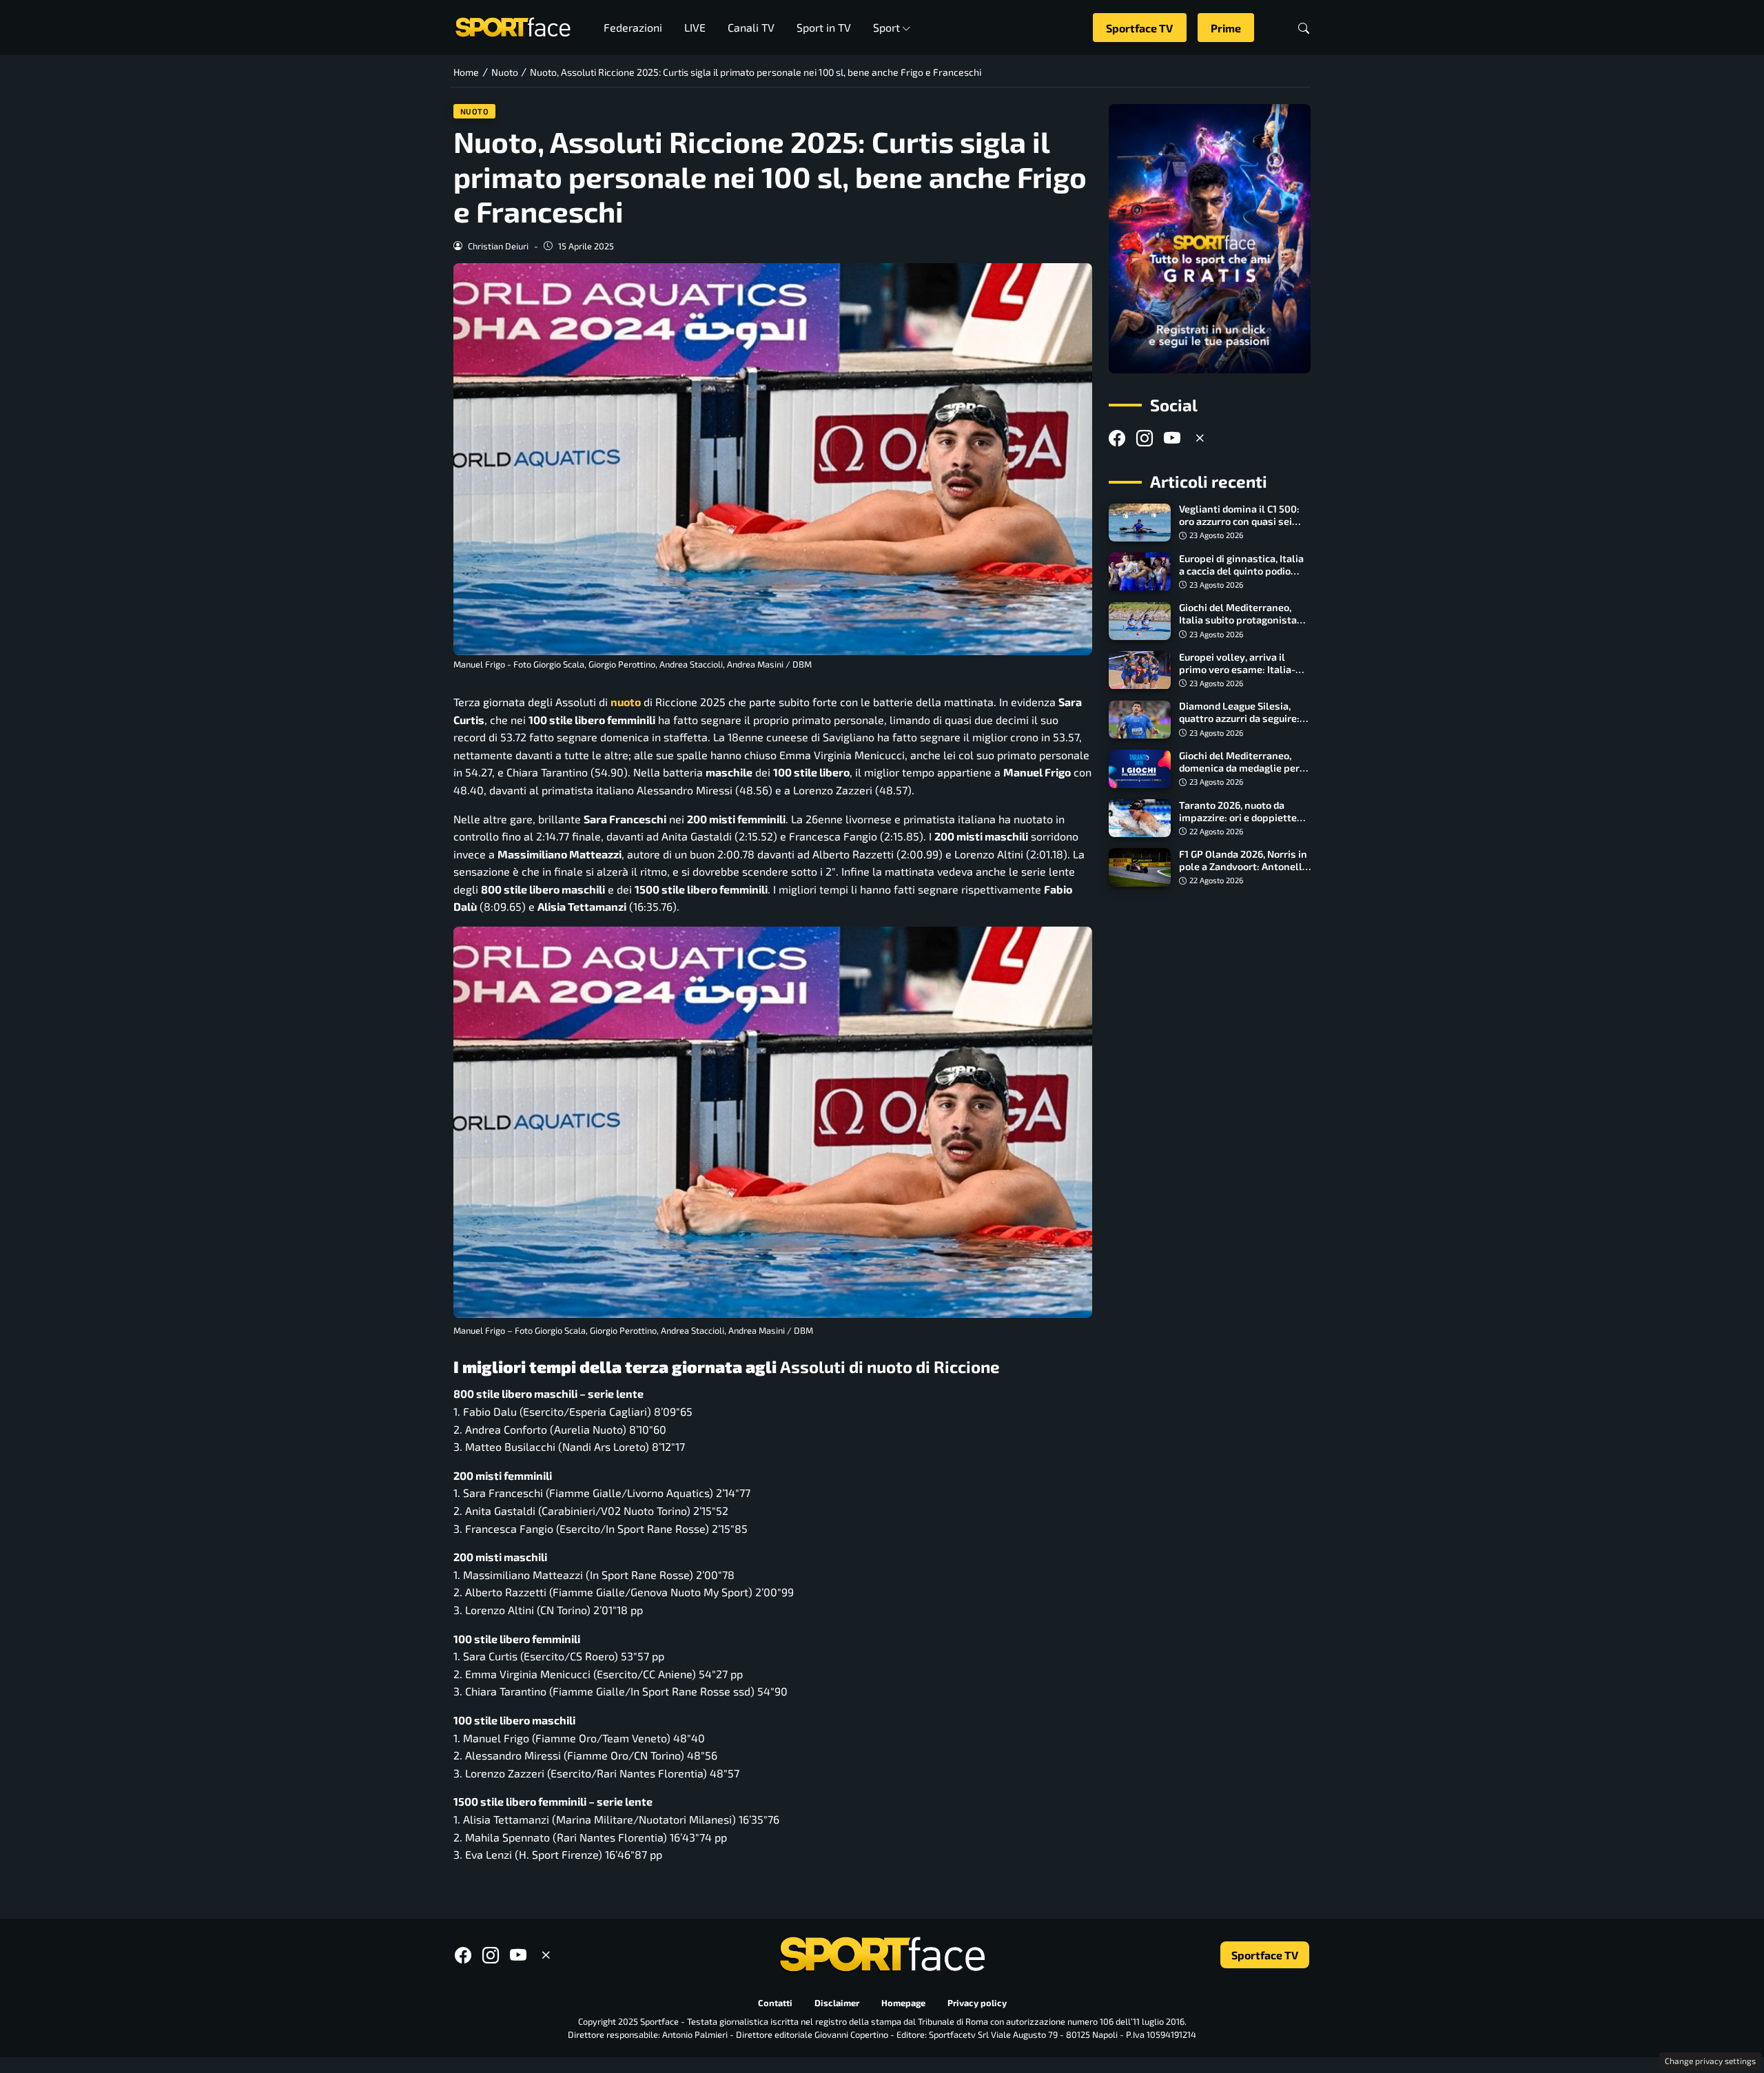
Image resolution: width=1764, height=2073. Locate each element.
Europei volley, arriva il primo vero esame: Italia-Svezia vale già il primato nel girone (1237, 675)
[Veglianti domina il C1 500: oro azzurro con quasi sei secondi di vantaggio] (1140, 523)
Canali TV (751, 27)
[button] (1304, 28)
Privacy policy (977, 2003)
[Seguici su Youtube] (1172, 439)
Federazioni (633, 27)
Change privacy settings (1710, 2061)
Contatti (775, 2003)
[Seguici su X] (1200, 439)
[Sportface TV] (1210, 239)
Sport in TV (824, 27)
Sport (886, 27)
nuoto (626, 702)
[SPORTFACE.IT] (513, 26)
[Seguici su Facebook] (1117, 439)
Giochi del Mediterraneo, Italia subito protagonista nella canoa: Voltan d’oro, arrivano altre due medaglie (1243, 627)
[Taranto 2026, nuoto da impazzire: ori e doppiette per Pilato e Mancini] (1140, 818)
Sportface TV (1139, 28)
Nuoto (475, 111)
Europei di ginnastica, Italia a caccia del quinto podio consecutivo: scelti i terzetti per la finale (1243, 577)
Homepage (903, 2003)
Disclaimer (837, 2003)
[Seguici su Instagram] (1145, 439)
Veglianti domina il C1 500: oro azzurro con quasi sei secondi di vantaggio (1239, 522)
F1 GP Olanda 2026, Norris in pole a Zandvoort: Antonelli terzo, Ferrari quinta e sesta (1243, 866)
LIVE (695, 27)
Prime (1226, 28)
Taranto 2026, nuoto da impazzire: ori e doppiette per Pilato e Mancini (1238, 817)
